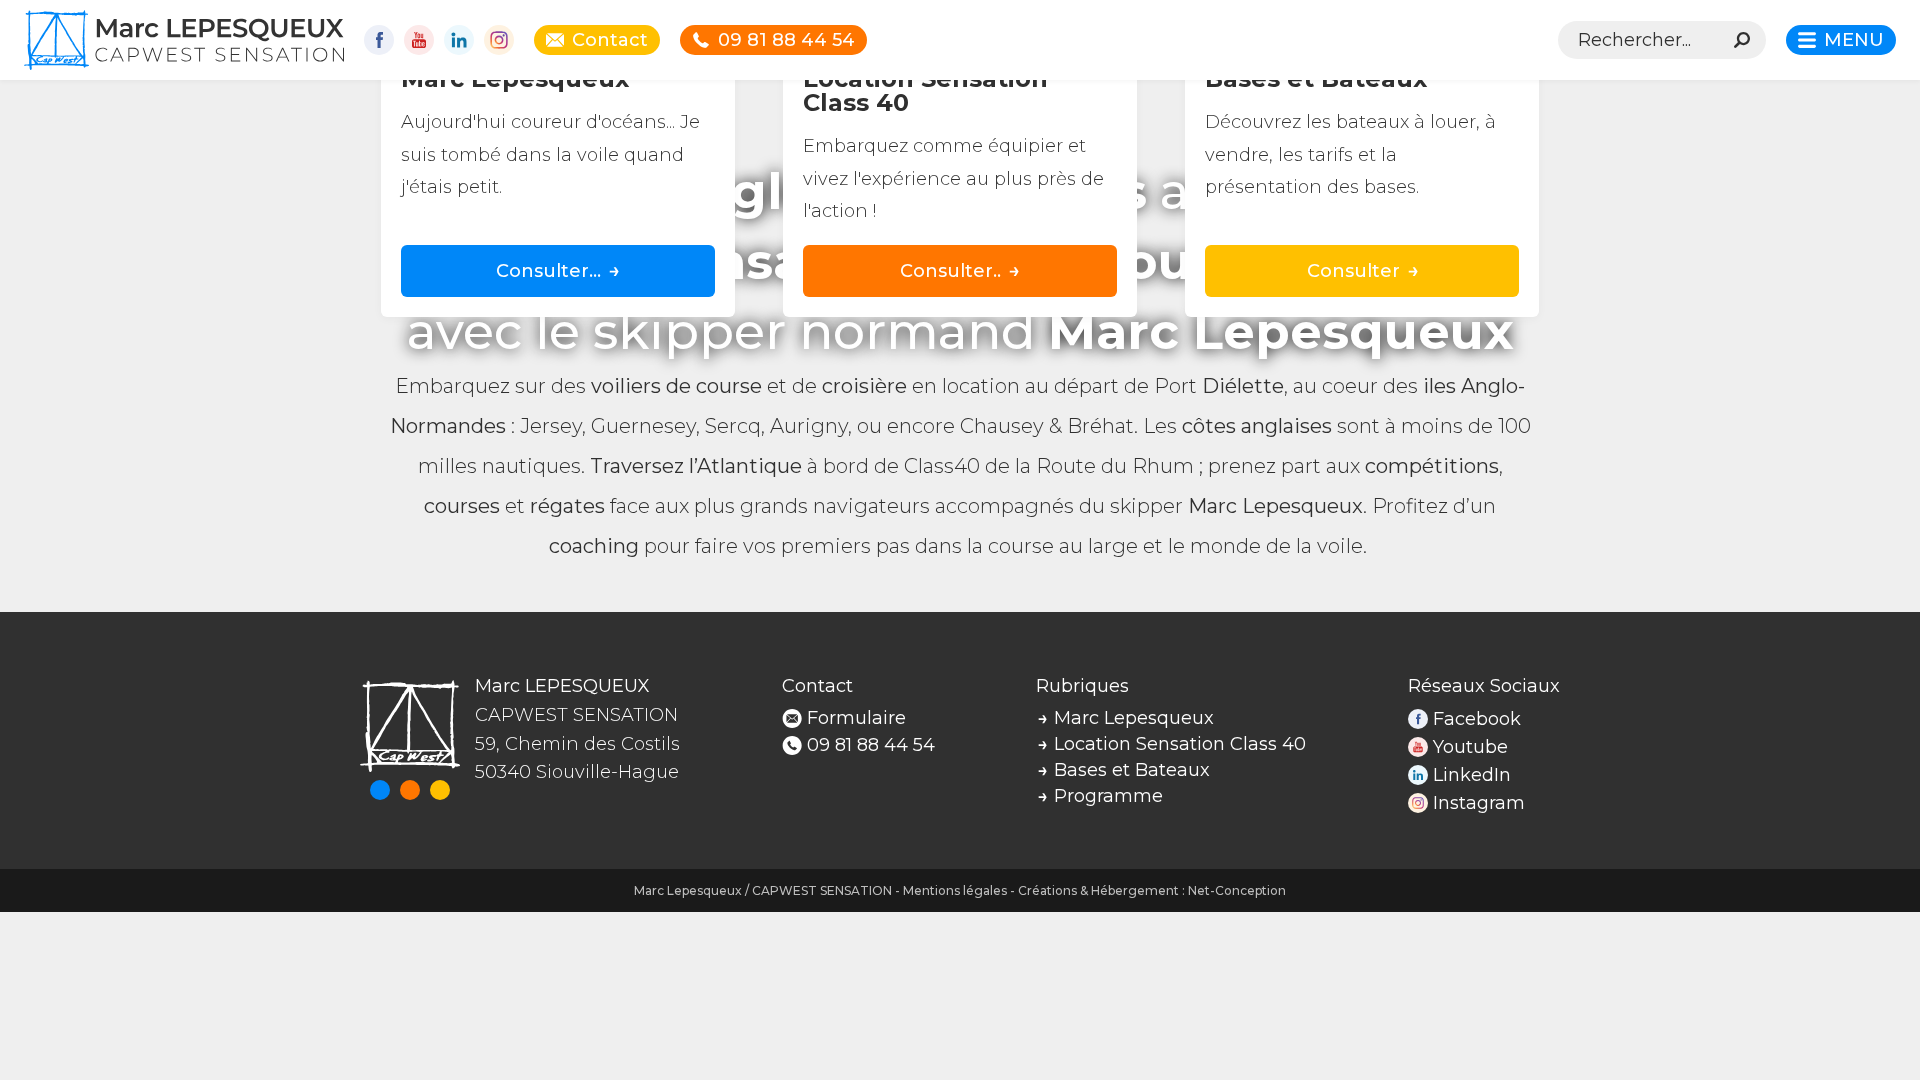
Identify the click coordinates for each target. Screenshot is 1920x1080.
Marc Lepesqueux (1134, 718)
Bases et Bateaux (1132, 770)
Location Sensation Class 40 (1180, 744)
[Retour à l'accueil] (184, 40)
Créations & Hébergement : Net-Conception (1152, 890)
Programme (1108, 796)
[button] (1841, 40)
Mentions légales (955, 890)
